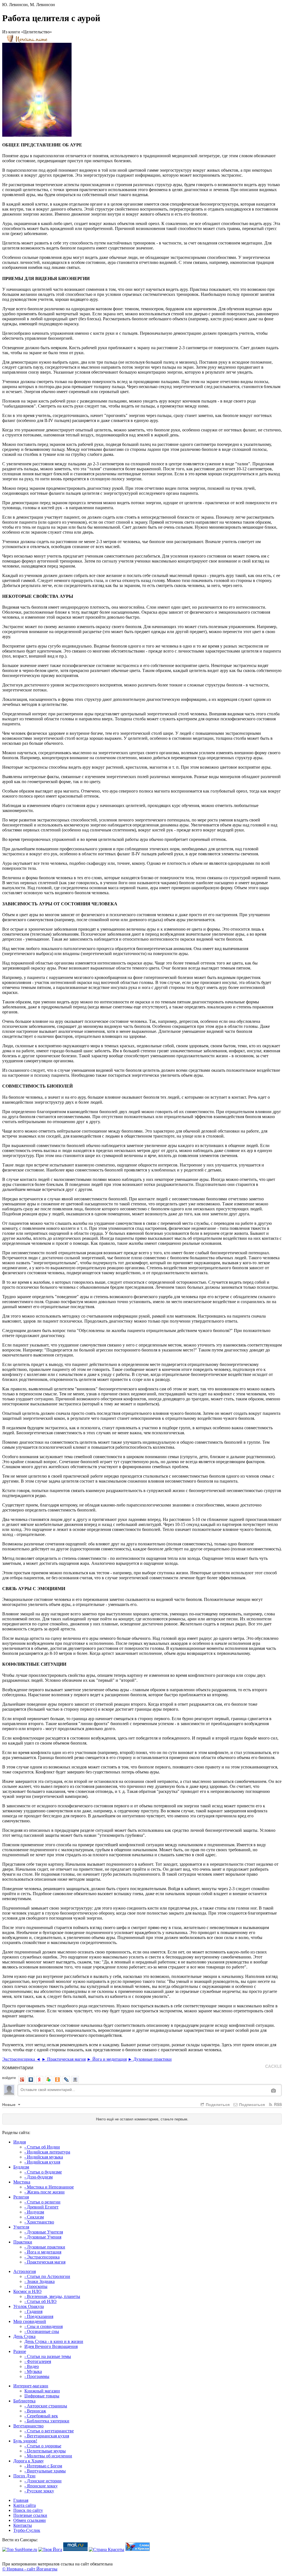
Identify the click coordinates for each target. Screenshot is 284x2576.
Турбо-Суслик (27, 2530)
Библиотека (24, 2401)
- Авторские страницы (46, 2406)
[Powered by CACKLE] (273, 2066)
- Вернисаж (35, 2411)
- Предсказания (39, 2316)
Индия (20, 2142)
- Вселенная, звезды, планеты (52, 2296)
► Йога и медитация (107, 2059)
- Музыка (33, 2371)
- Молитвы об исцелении (48, 2456)
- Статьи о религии (42, 2202)
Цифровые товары (42, 2396)
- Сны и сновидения (44, 2326)
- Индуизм (34, 2212)
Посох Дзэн (24, 2476)
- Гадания (33, 2311)
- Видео (32, 2366)
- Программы (37, 2376)
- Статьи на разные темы (48, 2356)
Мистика (22, 2182)
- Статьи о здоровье (43, 2446)
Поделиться (217, 2104)
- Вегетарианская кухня (47, 2436)
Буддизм (21, 2167)
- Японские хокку (41, 2486)
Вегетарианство (28, 2426)
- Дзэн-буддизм (39, 2177)
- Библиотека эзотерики (47, 2421)
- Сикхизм (34, 2217)
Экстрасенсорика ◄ (21, 2059)
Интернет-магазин (31, 2386)
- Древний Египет (41, 2207)
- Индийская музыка (44, 2157)
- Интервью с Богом (43, 2466)
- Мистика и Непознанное (49, 2187)
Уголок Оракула (29, 2306)
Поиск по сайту (28, 2510)
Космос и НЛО (27, 2291)
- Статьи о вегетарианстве (49, 2431)
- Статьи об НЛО (40, 2301)
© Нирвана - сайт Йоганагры (30, 2569)
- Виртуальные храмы (45, 2471)
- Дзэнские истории (43, 2481)
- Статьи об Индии (42, 2147)
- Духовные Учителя (44, 2232)
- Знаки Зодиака (40, 2281)
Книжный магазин (42, 2391)
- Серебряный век (41, 2416)
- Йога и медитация (43, 2252)
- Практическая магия (45, 2262)
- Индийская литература (47, 2152)
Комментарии (18, 2067)
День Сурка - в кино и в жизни (54, 2341)
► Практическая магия (64, 2059)
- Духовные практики (45, 2247)
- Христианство (39, 2222)
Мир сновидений (30, 2321)
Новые (9, 2104)
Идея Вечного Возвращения (51, 2346)
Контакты (23, 2525)
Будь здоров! (25, 2441)
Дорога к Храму (29, 2461)
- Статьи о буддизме (43, 2172)
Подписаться (251, 2104)
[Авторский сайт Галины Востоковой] (138, 2549)
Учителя (21, 2227)
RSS (277, 2104)
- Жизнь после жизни (45, 2192)
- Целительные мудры (45, 2451)
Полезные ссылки (30, 2515)
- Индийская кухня (42, 2162)
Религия (21, 2197)
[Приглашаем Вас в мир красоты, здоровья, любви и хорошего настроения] (106, 2549)
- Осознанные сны (42, 2331)
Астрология (25, 2271)
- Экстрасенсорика (42, 2257)
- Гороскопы (36, 2286)
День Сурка (24, 2336)
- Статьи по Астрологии (47, 2276)
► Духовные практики (150, 2059)
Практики (23, 2242)
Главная (21, 2500)
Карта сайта (25, 2505)
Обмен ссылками (30, 2520)
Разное (20, 2351)
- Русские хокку (39, 2491)
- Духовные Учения (43, 2237)
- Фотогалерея (38, 2361)
